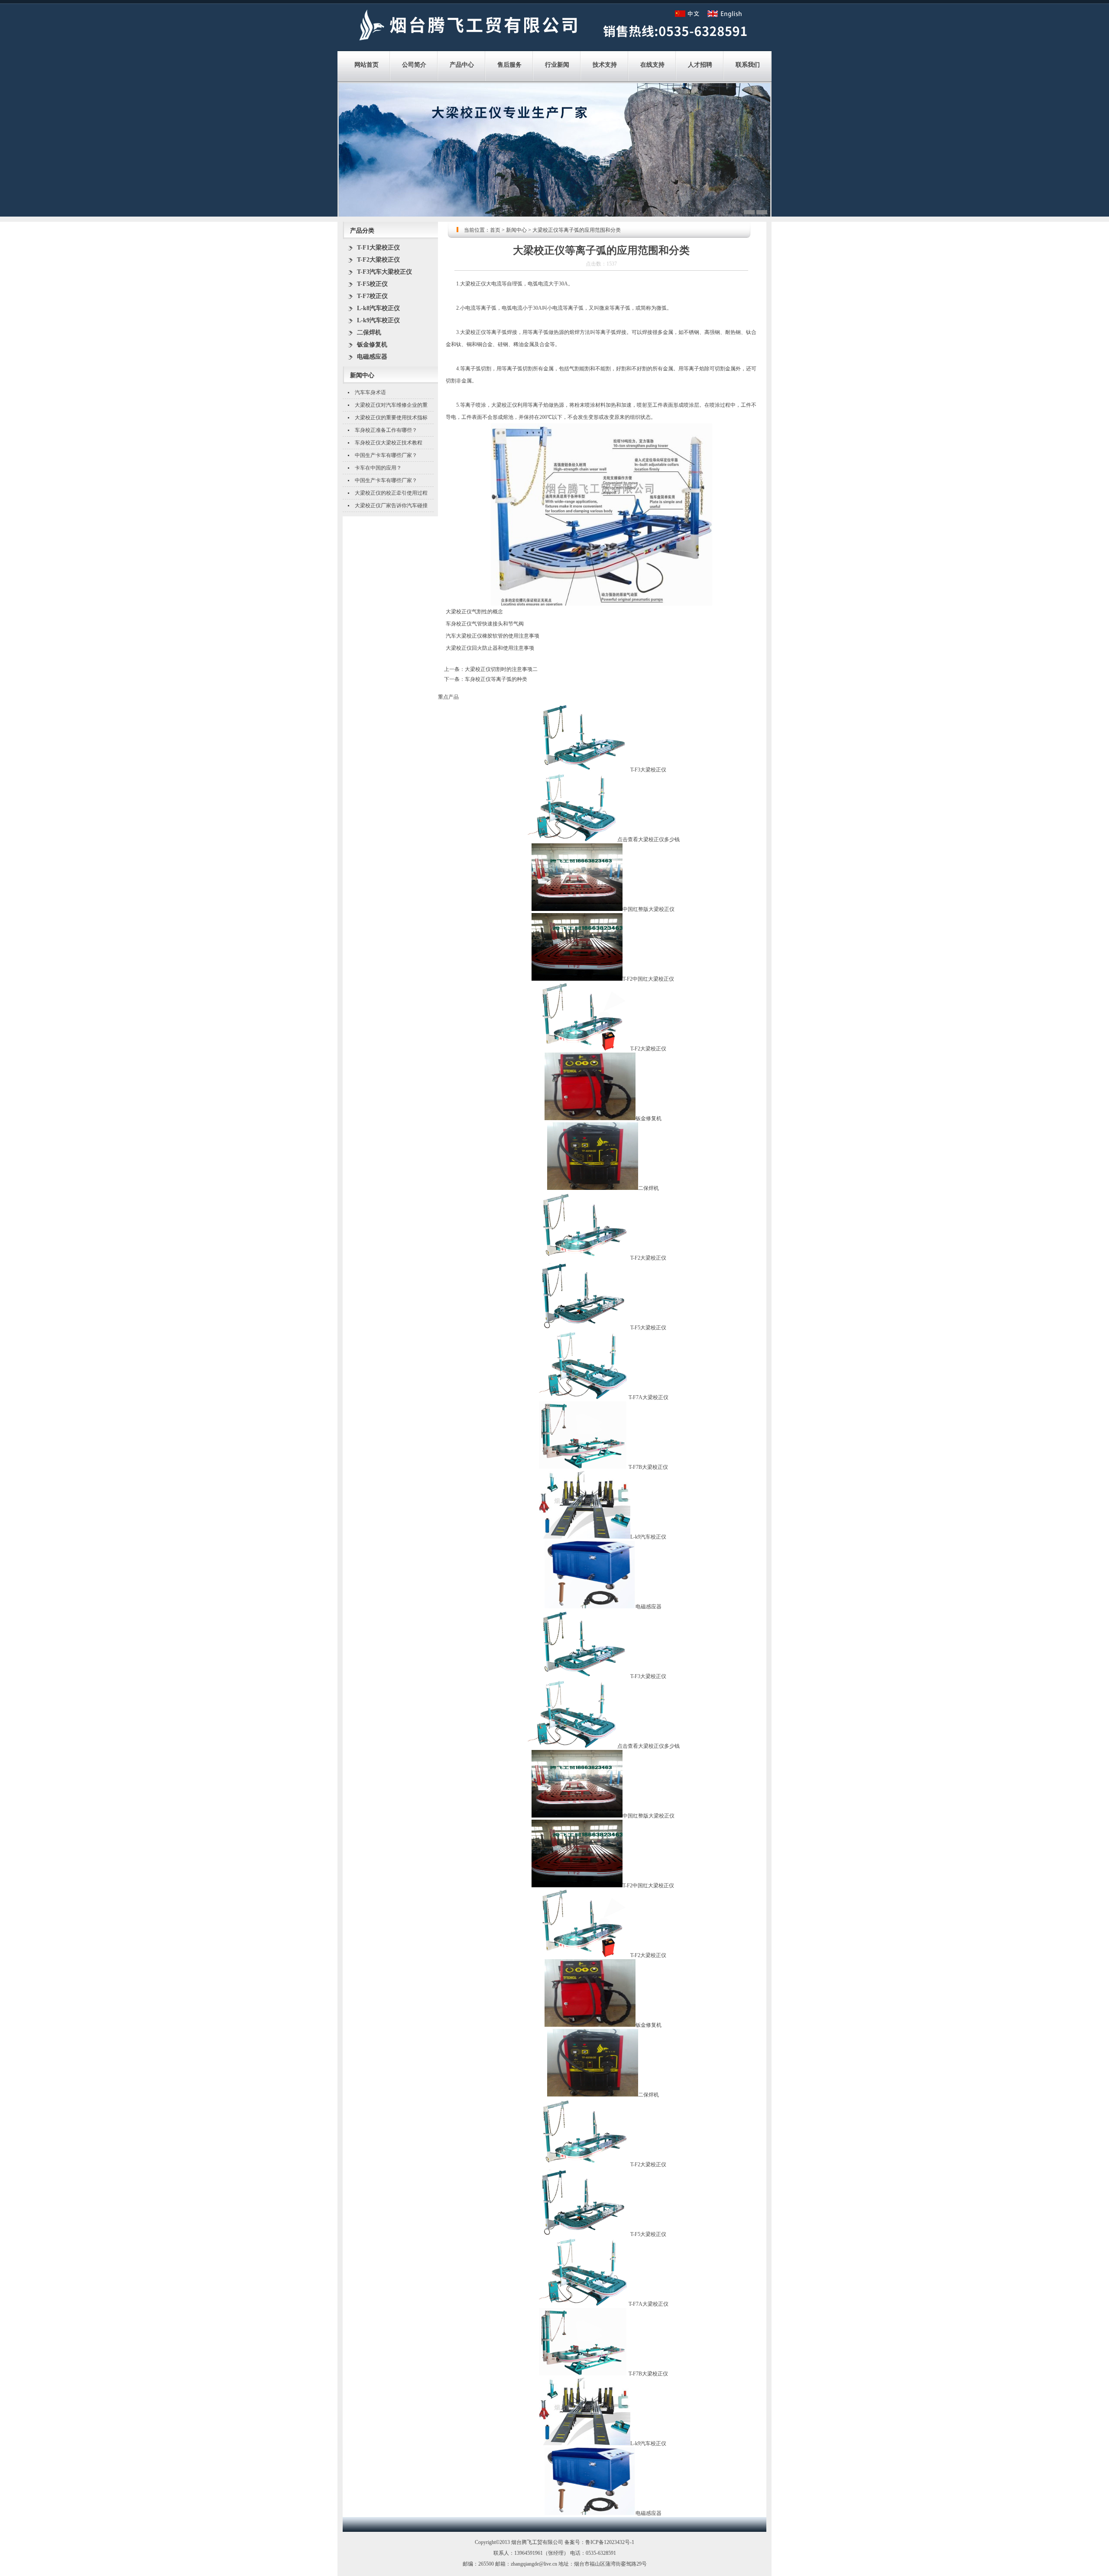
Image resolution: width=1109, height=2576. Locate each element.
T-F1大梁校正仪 (378, 248)
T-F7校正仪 (372, 296)
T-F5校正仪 (372, 284)
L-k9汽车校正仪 (378, 320)
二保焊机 (369, 332)
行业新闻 (557, 65)
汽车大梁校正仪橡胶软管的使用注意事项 (493, 636)
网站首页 (366, 65)
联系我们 (748, 65)
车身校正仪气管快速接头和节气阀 (485, 624)
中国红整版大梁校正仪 (649, 909)
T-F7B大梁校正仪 (648, 1467)
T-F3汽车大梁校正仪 (384, 272)
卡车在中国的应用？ (378, 468)
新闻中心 (516, 230)
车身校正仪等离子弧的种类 (496, 679)
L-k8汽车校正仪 (378, 308)
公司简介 (414, 65)
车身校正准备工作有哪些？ (386, 430)
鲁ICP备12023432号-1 (610, 2542)
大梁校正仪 (473, 284)
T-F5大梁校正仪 (648, 1328)
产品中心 (462, 65)
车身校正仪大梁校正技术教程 (389, 443)
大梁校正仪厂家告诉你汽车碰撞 (391, 505)
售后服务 (509, 65)
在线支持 (652, 65)
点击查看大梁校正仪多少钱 (649, 839)
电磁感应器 (372, 357)
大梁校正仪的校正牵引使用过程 (391, 493)
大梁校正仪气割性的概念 (474, 612)
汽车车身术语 (370, 392)
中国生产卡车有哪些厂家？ (386, 455)
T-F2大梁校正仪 (378, 260)
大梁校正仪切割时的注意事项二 (501, 669)
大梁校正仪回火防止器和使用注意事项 (490, 648)
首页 (495, 230)
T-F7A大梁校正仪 (649, 1397)
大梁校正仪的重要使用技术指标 (391, 418)
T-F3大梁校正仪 (648, 770)
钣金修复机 (372, 345)
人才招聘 (700, 65)
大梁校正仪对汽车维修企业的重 (391, 405)
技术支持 (605, 65)
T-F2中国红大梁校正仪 (648, 979)
